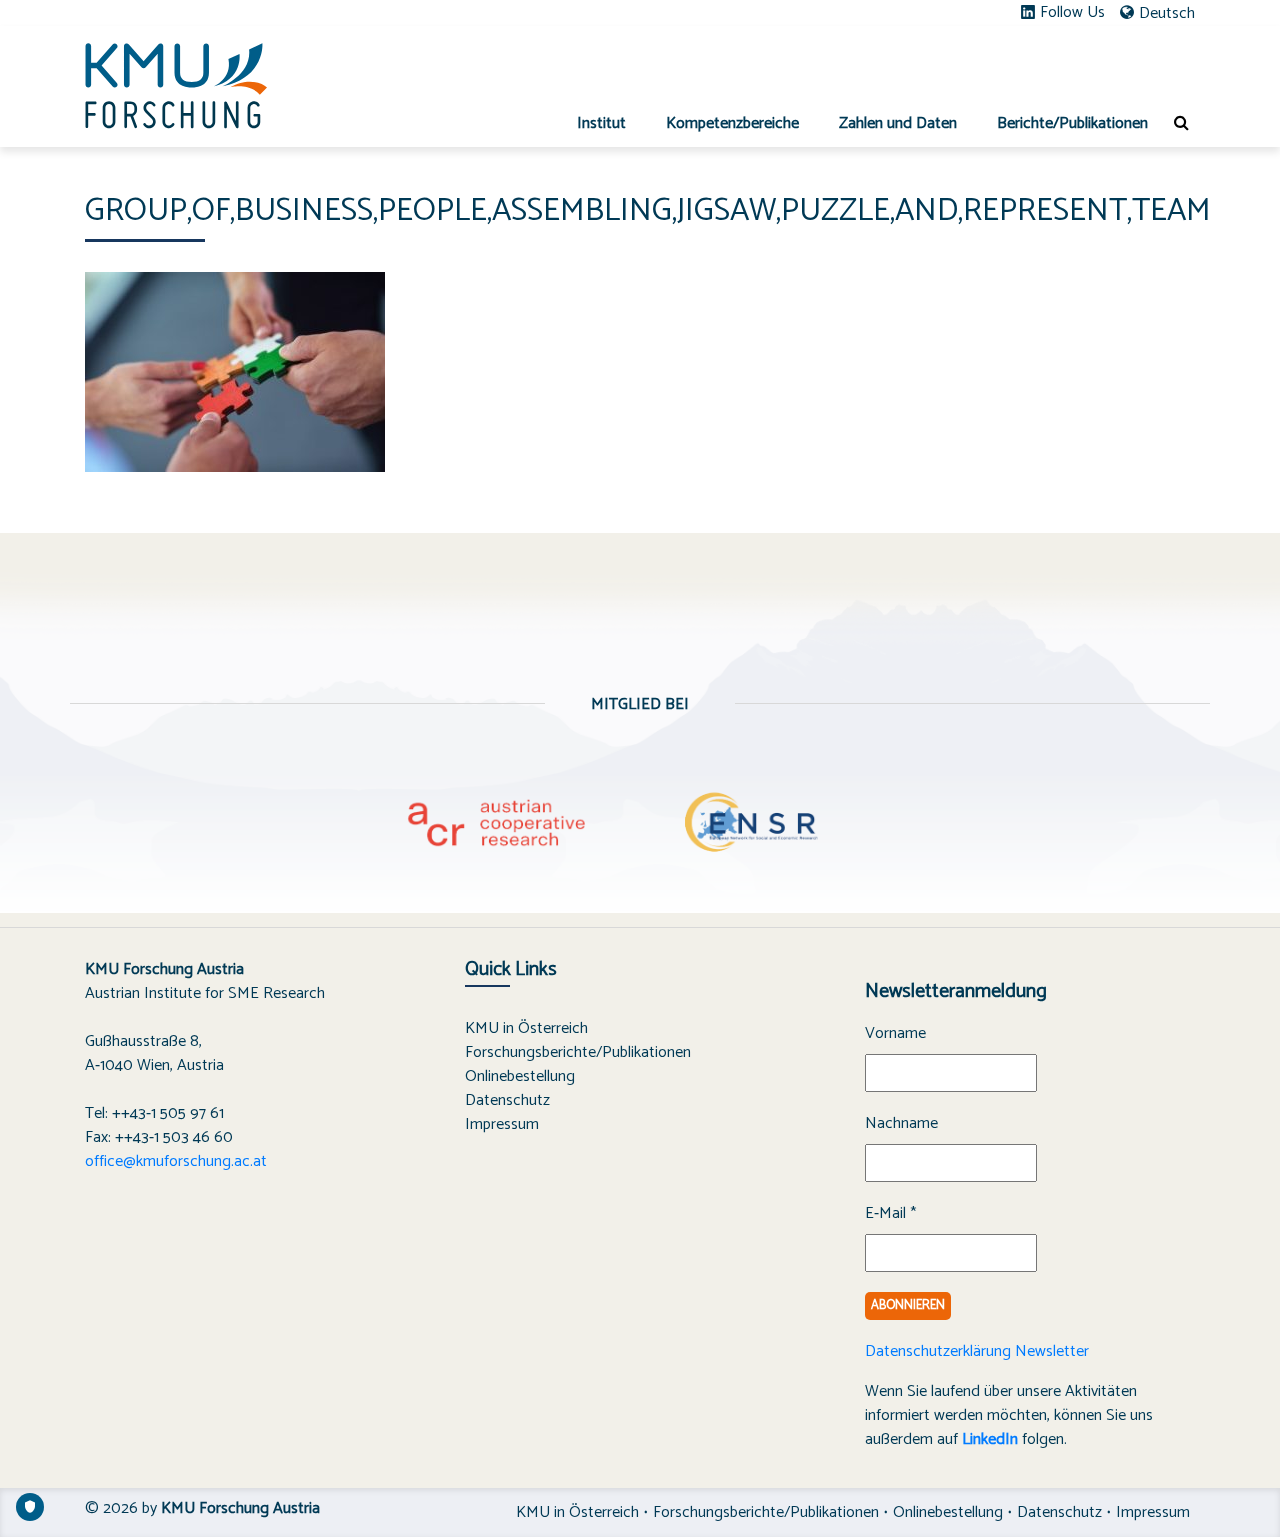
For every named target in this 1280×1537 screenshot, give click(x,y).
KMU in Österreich (526, 1028)
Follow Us (1072, 13)
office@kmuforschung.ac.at (176, 1161)
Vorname (895, 1034)
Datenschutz (507, 1100)
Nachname (901, 1124)
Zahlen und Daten (898, 123)
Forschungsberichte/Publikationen (578, 1052)
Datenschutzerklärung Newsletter (977, 1351)
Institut (601, 123)
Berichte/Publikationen (1072, 123)
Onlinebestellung (520, 1076)
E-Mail (890, 1214)
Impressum (502, 1124)
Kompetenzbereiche (732, 123)
